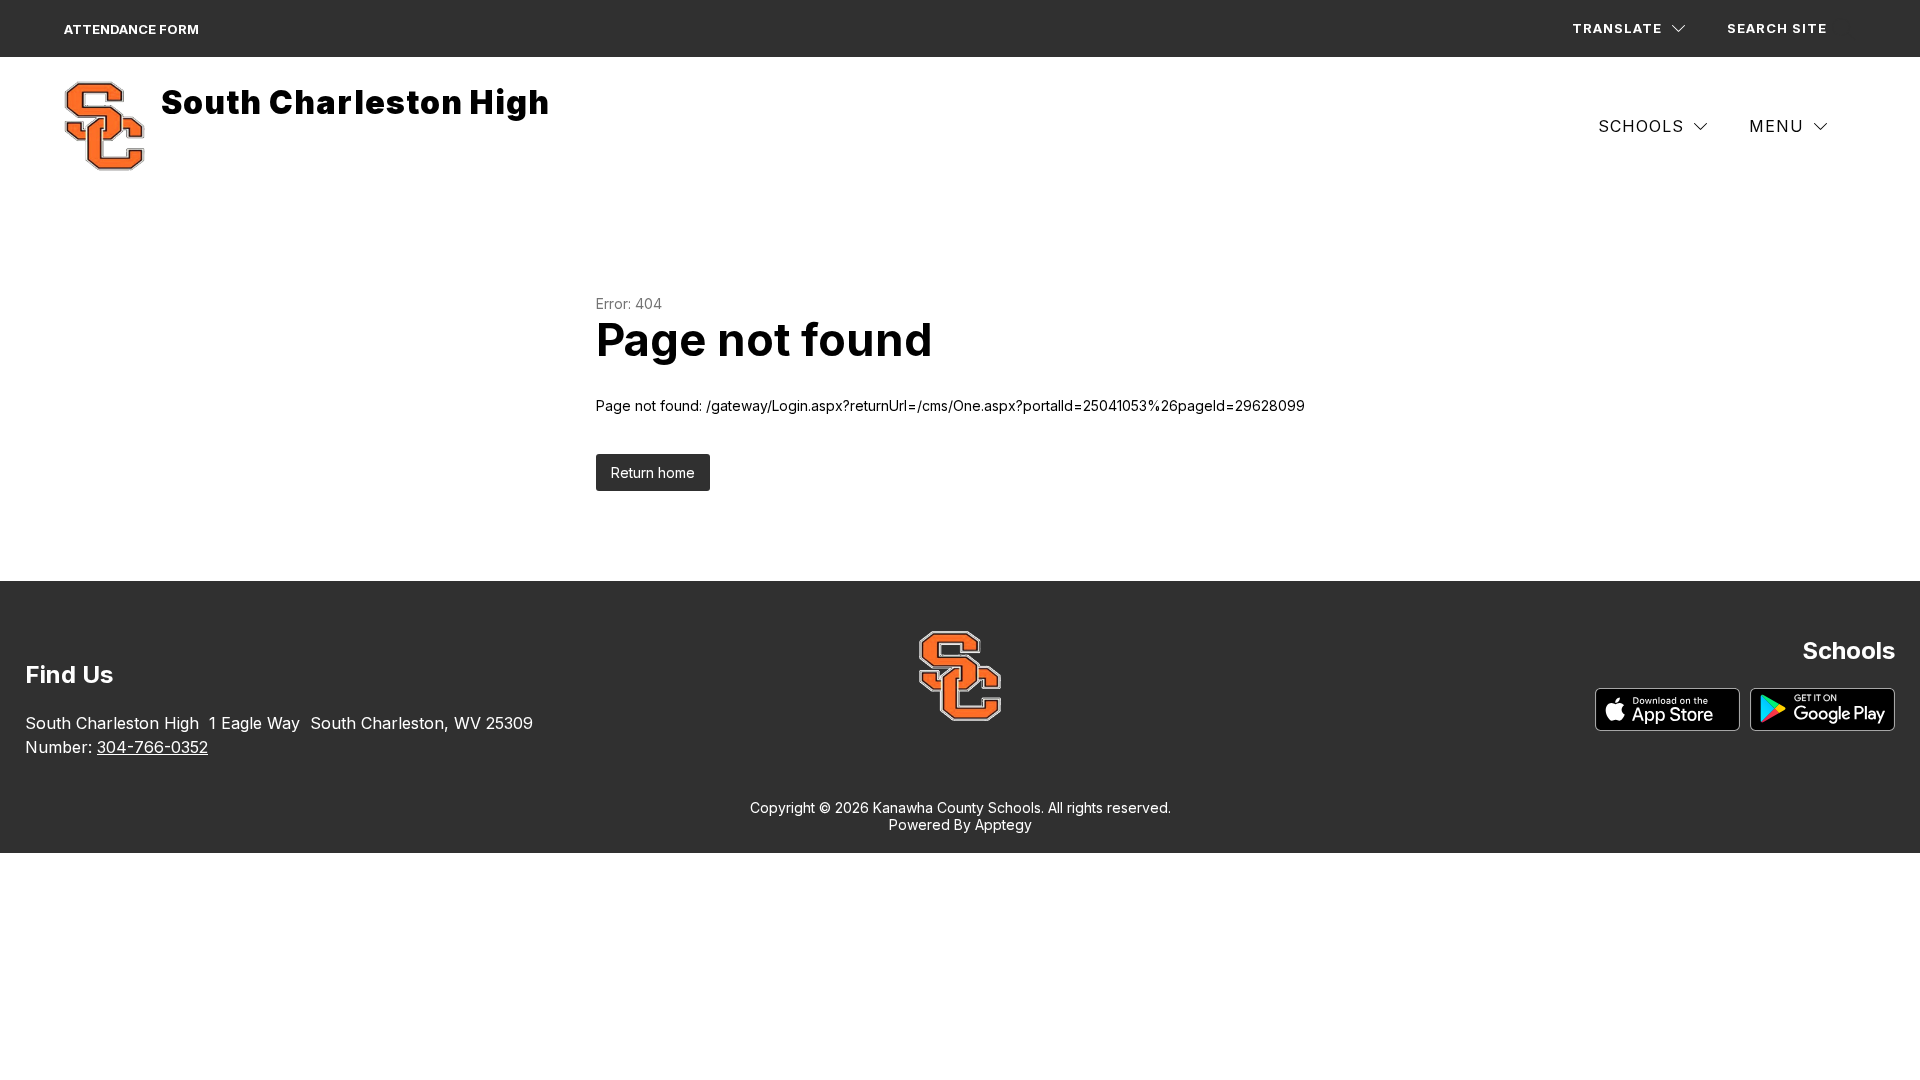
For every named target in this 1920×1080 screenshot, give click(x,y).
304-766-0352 (152, 747)
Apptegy (1003, 824)
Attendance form (131, 29)
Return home (653, 472)
